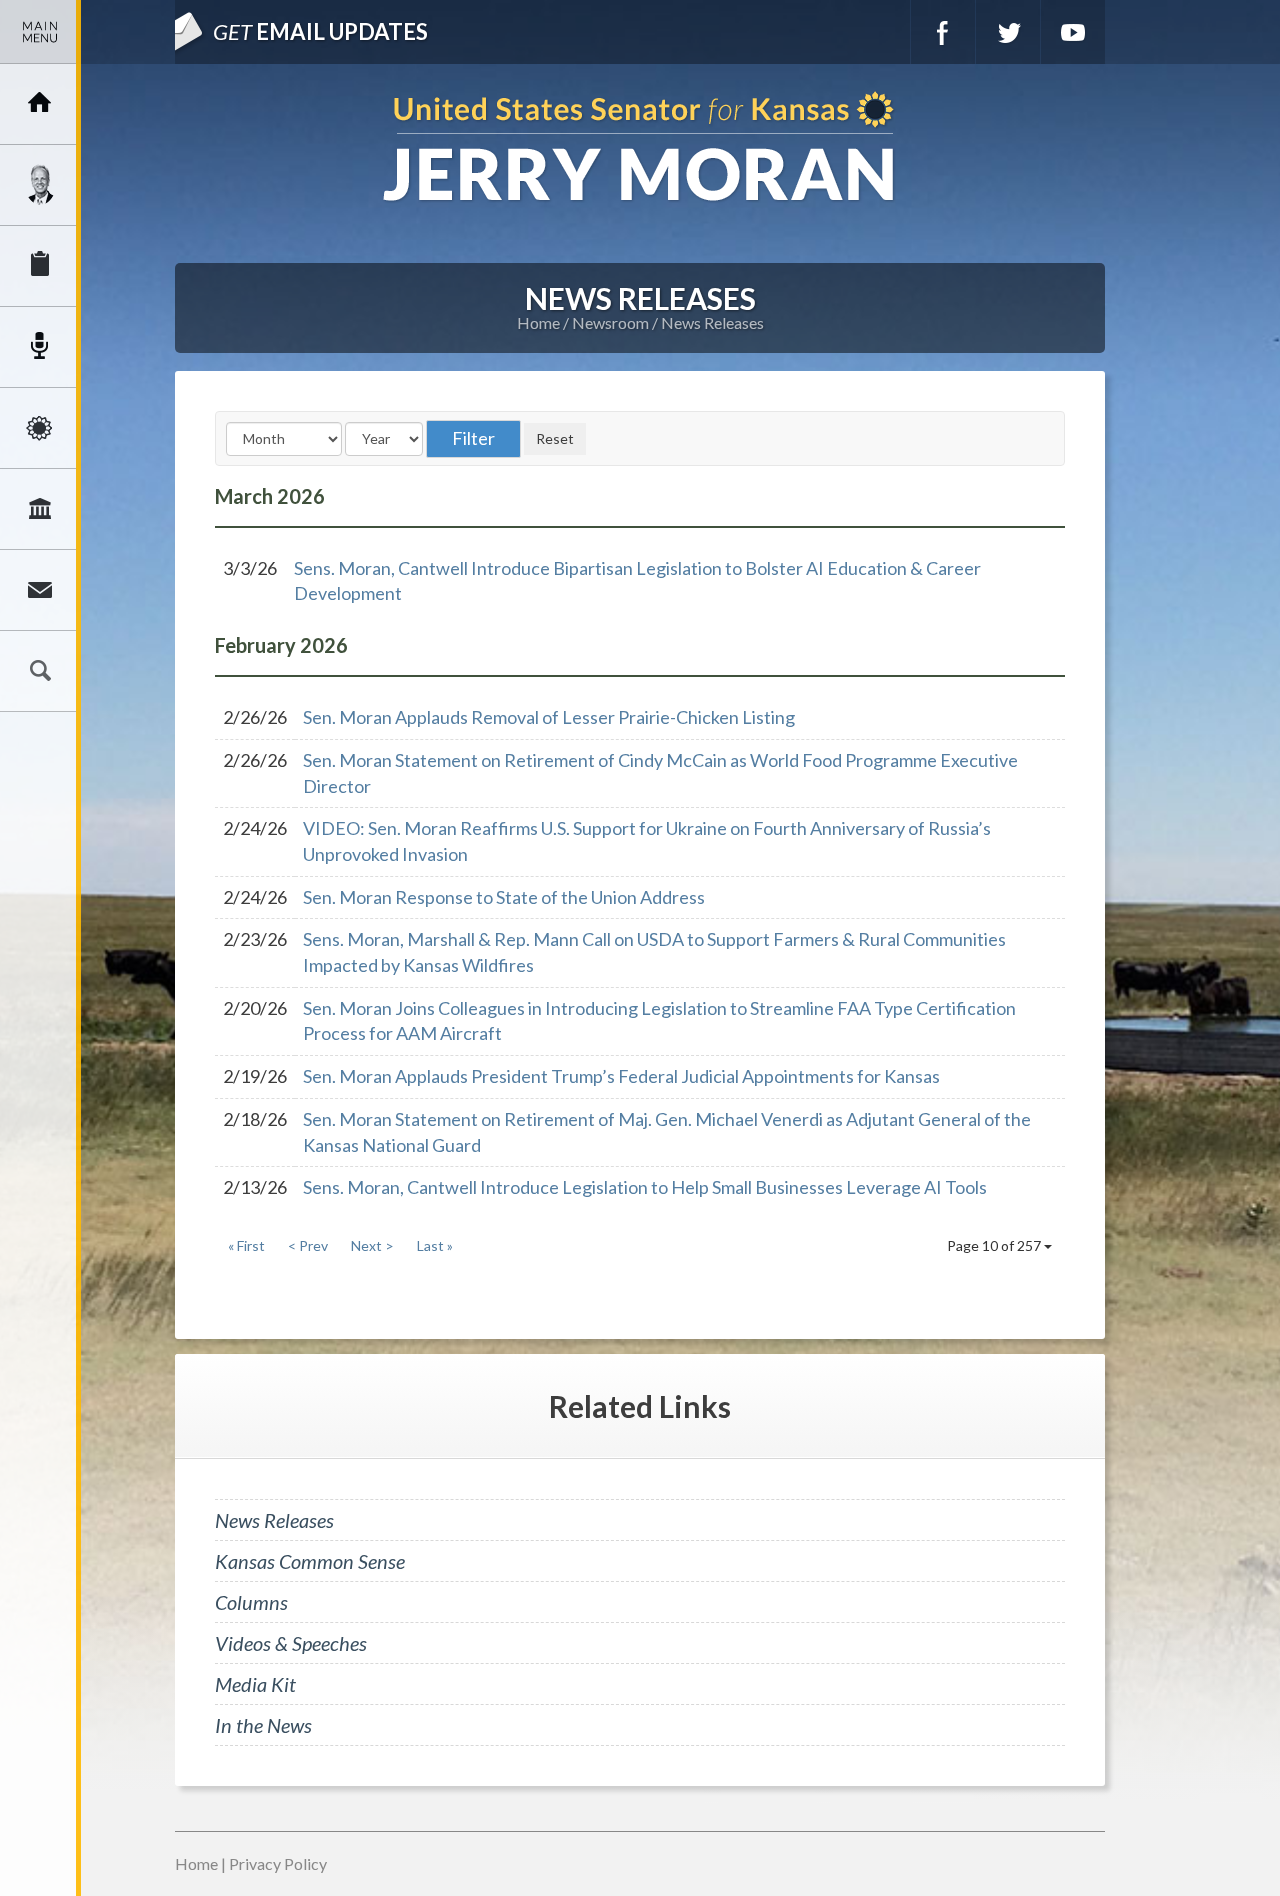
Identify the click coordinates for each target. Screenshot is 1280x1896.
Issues (40, 428)
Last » (435, 1245)
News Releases (712, 322)
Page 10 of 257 (995, 1245)
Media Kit (255, 1684)
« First (246, 1245)
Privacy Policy (278, 1863)
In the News (263, 1725)
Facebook (943, 32)
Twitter (1008, 32)
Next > (372, 1245)
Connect (40, 590)
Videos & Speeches (291, 1643)
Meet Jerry (40, 185)
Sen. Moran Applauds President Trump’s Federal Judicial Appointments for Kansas (621, 1076)
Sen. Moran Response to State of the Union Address (504, 897)
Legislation (40, 509)
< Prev (308, 1245)
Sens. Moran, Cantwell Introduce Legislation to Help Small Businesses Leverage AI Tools (645, 1187)
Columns (251, 1602)
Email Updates (320, 31)
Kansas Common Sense (310, 1561)
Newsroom (40, 347)
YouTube (1073, 32)
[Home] (40, 104)
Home (538, 322)
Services (40, 266)
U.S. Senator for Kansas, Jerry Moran (640, 148)
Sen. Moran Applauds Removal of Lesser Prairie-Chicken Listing (549, 717)
